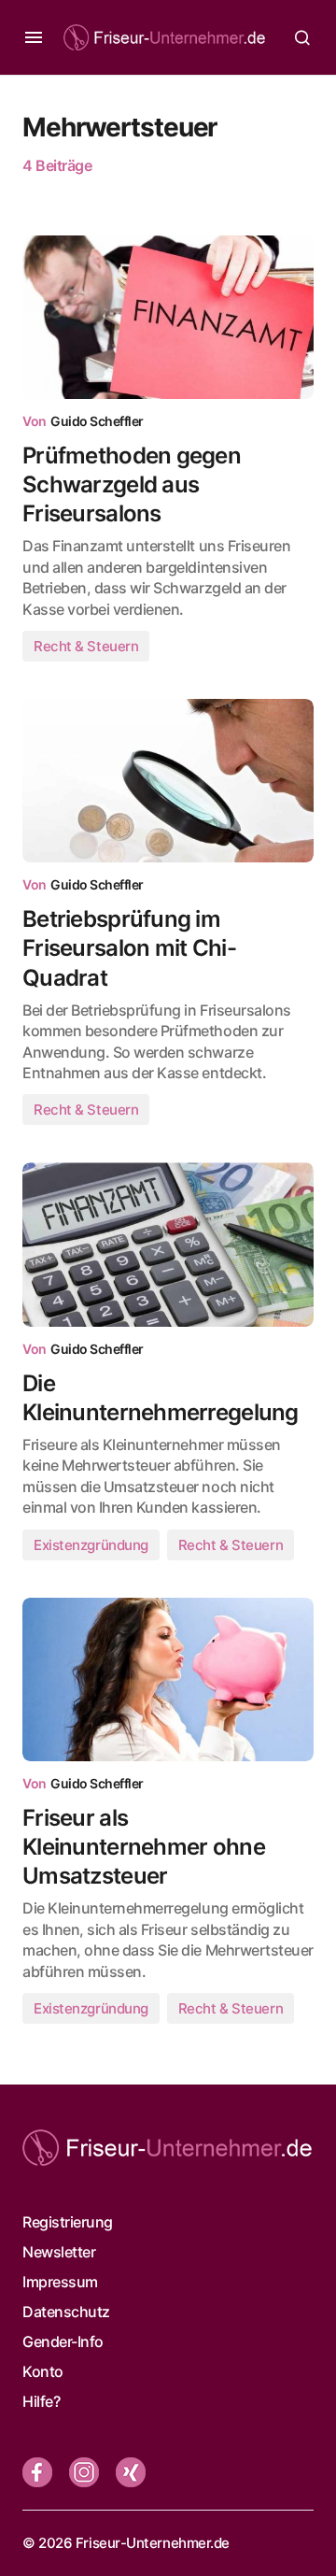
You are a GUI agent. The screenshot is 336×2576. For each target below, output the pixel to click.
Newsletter (59, 2252)
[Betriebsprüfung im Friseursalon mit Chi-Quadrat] (168, 781)
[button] (34, 37)
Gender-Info (63, 2341)
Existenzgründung (91, 1545)
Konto (43, 2371)
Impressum (60, 2282)
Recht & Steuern (86, 646)
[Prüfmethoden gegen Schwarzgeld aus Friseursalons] (168, 318)
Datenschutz (66, 2312)
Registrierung (68, 2222)
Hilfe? (41, 2401)
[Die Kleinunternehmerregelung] (168, 1245)
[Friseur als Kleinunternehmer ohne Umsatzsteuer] (168, 1680)
